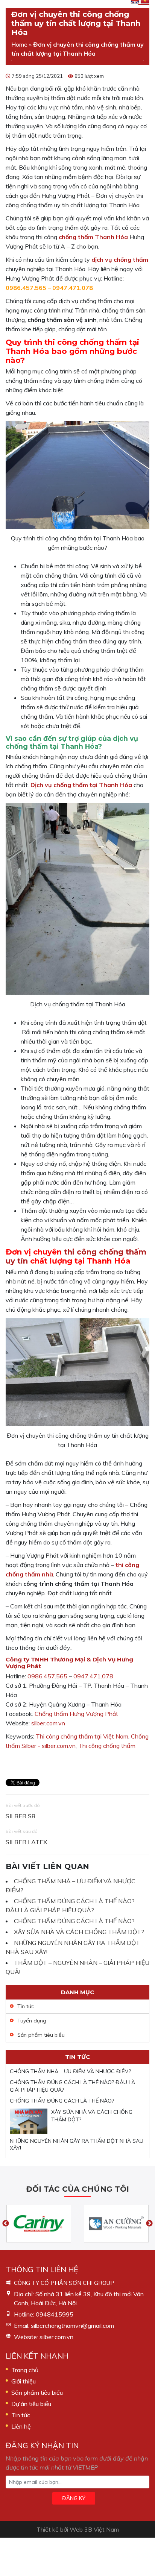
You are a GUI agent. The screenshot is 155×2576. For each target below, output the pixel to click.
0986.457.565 (26, 288)
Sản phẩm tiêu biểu (41, 2035)
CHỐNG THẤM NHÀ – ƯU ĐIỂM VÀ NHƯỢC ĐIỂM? (70, 2071)
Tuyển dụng (32, 2021)
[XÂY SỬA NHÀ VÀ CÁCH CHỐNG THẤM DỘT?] (29, 2121)
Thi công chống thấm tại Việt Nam (82, 1736)
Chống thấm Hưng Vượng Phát (76, 1714)
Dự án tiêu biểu (31, 2404)
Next (149, 2224)
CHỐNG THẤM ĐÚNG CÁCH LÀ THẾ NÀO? (74, 1921)
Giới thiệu (24, 2381)
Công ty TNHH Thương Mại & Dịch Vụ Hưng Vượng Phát (69, 1663)
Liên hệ (21, 2426)
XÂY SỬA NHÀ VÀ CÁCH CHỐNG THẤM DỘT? (79, 1932)
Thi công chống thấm (107, 1746)
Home (19, 44)
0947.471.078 (73, 288)
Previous (6, 2224)
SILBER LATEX (26, 1842)
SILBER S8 (21, 1816)
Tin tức (26, 2006)
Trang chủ (25, 2370)
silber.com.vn (48, 1723)
